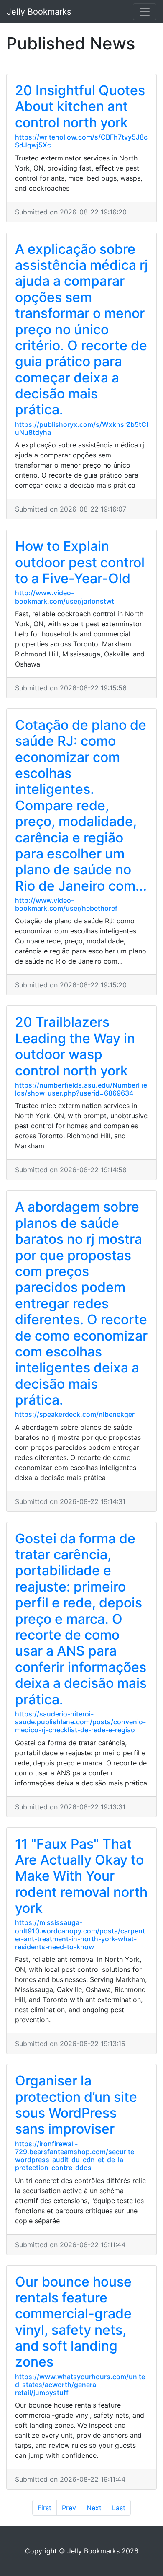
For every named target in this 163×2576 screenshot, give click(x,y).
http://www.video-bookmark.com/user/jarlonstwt (65, 597)
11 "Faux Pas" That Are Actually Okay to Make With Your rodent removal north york (81, 1876)
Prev (69, 2508)
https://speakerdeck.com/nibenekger (75, 1414)
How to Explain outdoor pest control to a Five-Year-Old (80, 562)
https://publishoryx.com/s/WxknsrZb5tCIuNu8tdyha (81, 428)
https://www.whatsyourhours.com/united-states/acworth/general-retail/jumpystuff (80, 2385)
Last (119, 2508)
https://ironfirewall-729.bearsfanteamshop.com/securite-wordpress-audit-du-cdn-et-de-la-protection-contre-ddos (76, 2156)
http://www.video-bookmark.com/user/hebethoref (66, 904)
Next (94, 2508)
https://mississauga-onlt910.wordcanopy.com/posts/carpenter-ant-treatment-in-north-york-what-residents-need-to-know (80, 1935)
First (45, 2508)
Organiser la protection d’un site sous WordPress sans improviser (76, 2105)
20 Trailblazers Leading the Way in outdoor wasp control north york (75, 1046)
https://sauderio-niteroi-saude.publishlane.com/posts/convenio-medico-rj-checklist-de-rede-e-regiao (80, 1722)
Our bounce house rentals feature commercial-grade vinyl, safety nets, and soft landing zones (73, 2322)
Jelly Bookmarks (39, 12)
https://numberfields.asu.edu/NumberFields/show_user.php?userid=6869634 (81, 1089)
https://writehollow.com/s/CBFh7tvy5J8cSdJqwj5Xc (81, 141)
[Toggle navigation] (145, 12)
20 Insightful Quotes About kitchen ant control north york (80, 106)
